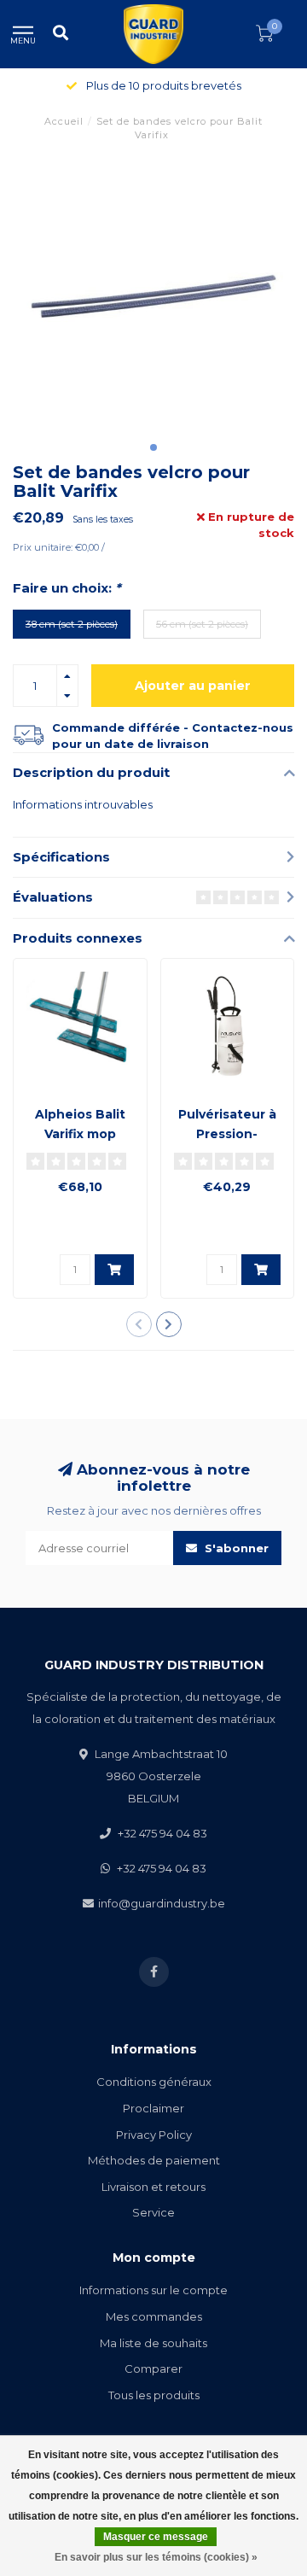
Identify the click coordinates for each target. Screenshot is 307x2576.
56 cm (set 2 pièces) (202, 624)
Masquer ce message (156, 2537)
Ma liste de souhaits (153, 2343)
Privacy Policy (154, 2135)
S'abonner (235, 1548)
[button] (153, 447)
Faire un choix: (67, 588)
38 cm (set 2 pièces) (72, 624)
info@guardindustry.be (162, 1903)
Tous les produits (154, 2395)
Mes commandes (154, 2316)
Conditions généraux (154, 2082)
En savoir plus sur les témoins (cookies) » (156, 2557)
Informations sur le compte (153, 2290)
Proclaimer (153, 2108)
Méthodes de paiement (154, 2160)
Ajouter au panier (193, 686)
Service (153, 2212)
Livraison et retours (153, 2187)
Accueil (64, 121)
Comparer (153, 2369)
